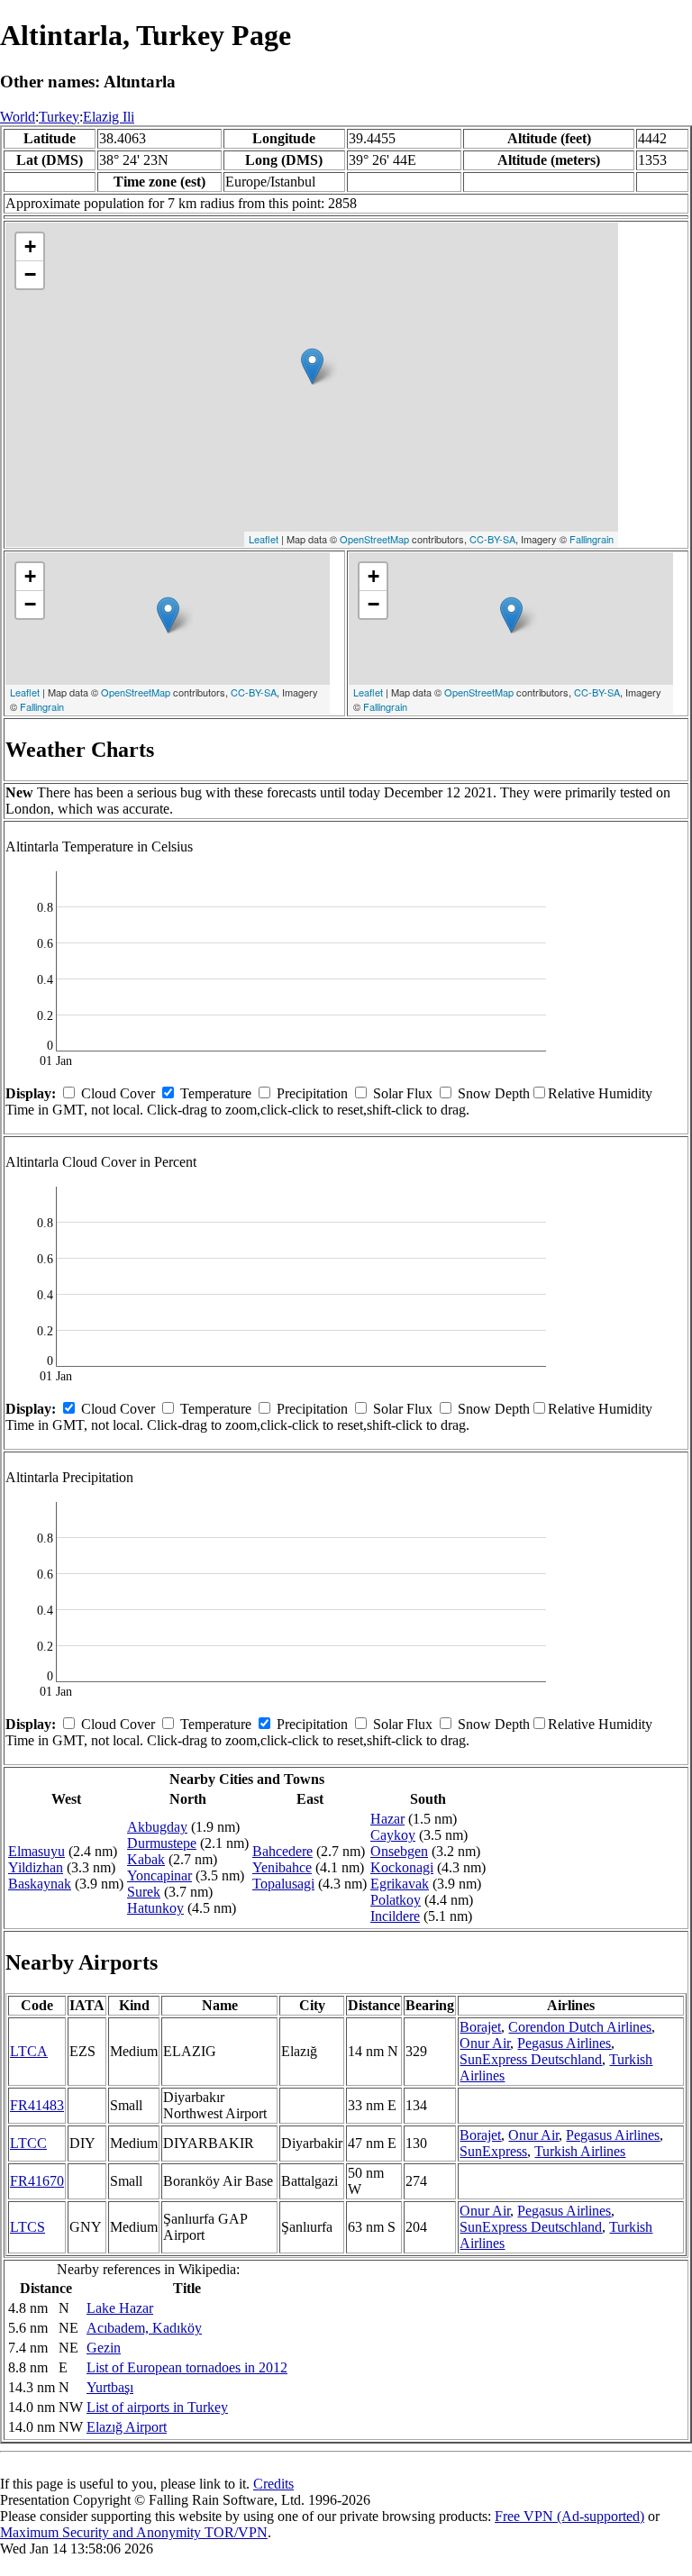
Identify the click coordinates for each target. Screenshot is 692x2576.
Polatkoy (396, 1900)
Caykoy (393, 1835)
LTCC (28, 2143)
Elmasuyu (36, 1851)
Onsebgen (399, 1851)
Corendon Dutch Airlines (580, 2027)
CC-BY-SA (492, 539)
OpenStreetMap (374, 539)
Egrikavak (400, 1884)
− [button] (30, 274)
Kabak (146, 1859)
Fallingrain (592, 539)
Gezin (104, 2348)
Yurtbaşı (110, 2387)
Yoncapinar (159, 1875)
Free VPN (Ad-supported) (569, 2516)
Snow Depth (494, 1093)
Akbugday (157, 1827)
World (18, 117)
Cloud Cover (118, 1093)
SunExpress (493, 2151)
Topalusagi (283, 1884)
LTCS (27, 2227)
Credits (273, 2484)
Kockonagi (402, 1867)
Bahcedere (282, 1851)
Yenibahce (282, 1867)
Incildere (395, 1916)
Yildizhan (36, 1867)
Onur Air (485, 2043)
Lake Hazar (120, 2308)
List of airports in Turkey (157, 2407)
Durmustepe (162, 1843)
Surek (144, 1892)
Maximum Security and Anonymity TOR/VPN (134, 2532)
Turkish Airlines (580, 2151)
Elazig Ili (109, 117)
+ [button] (30, 246)
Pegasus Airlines (564, 2043)
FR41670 (37, 2181)
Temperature (216, 1093)
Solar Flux (403, 1093)
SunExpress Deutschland (531, 2059)
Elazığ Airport (127, 2427)
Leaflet (264, 539)
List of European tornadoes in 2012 (187, 2367)
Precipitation (312, 1093)
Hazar (387, 1819)
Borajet (480, 2027)
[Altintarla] (312, 366)
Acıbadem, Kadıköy (144, 2328)
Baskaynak (40, 1884)
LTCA (29, 2051)
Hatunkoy (155, 1908)
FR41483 (37, 2105)
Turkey (59, 117)
